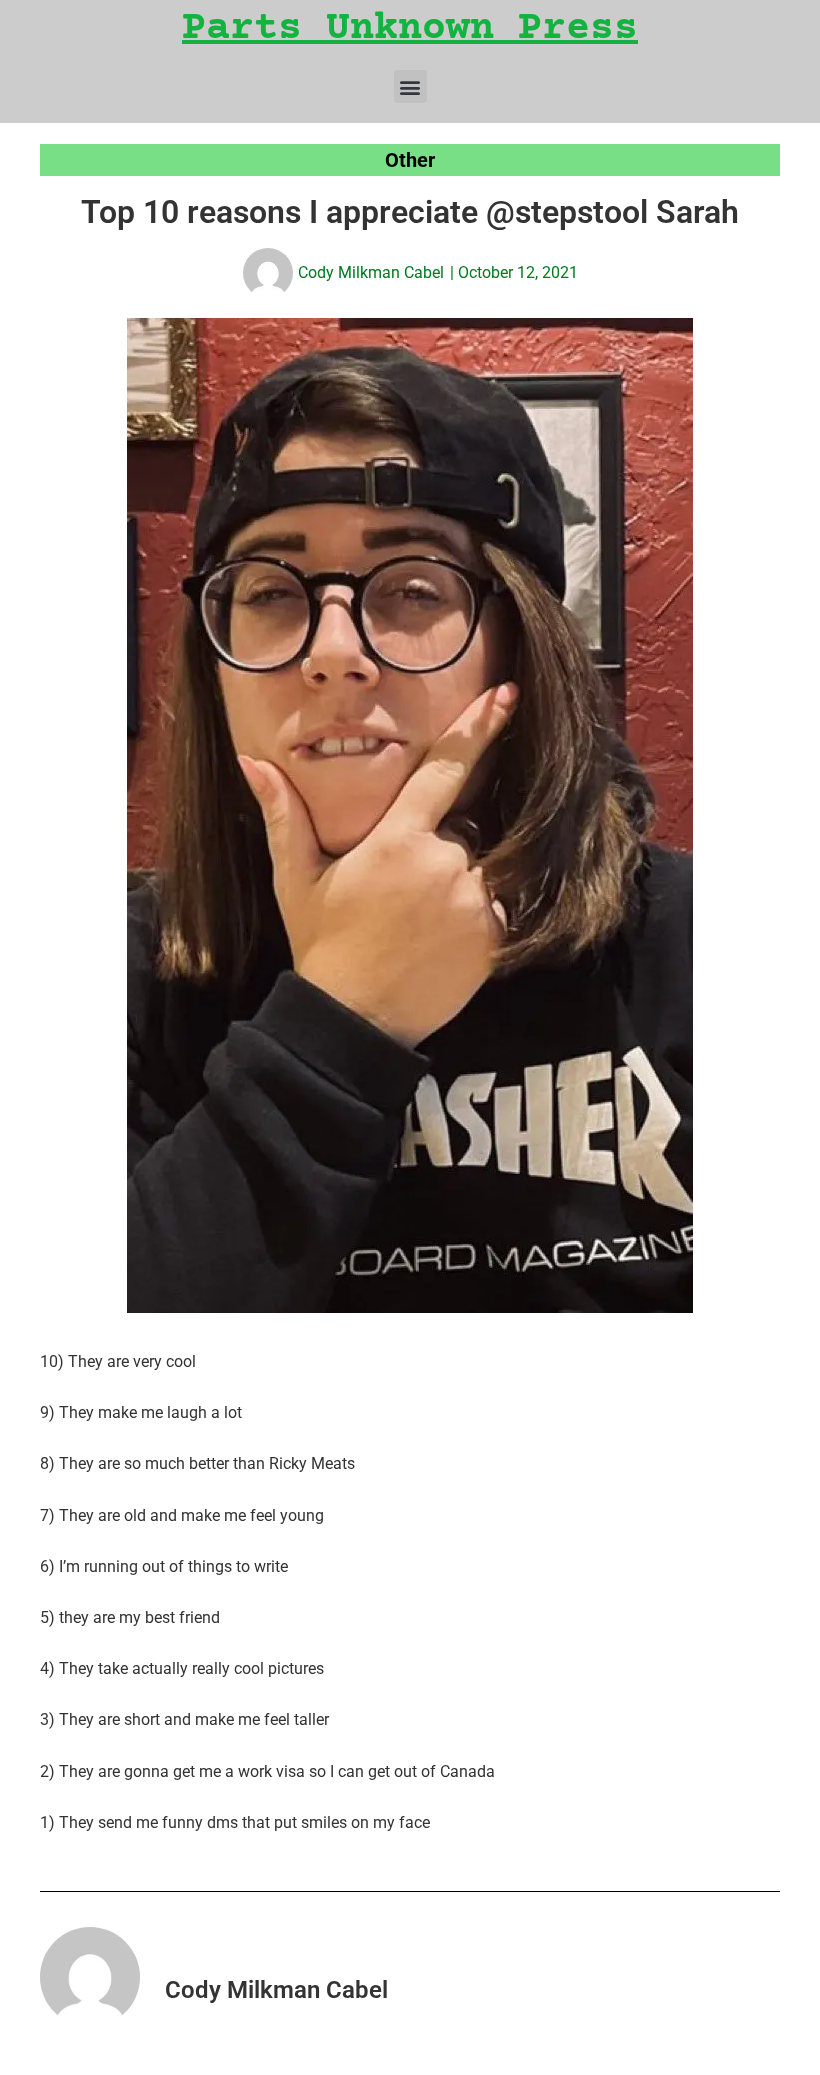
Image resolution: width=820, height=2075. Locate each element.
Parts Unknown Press (410, 29)
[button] (410, 86)
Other (410, 160)
